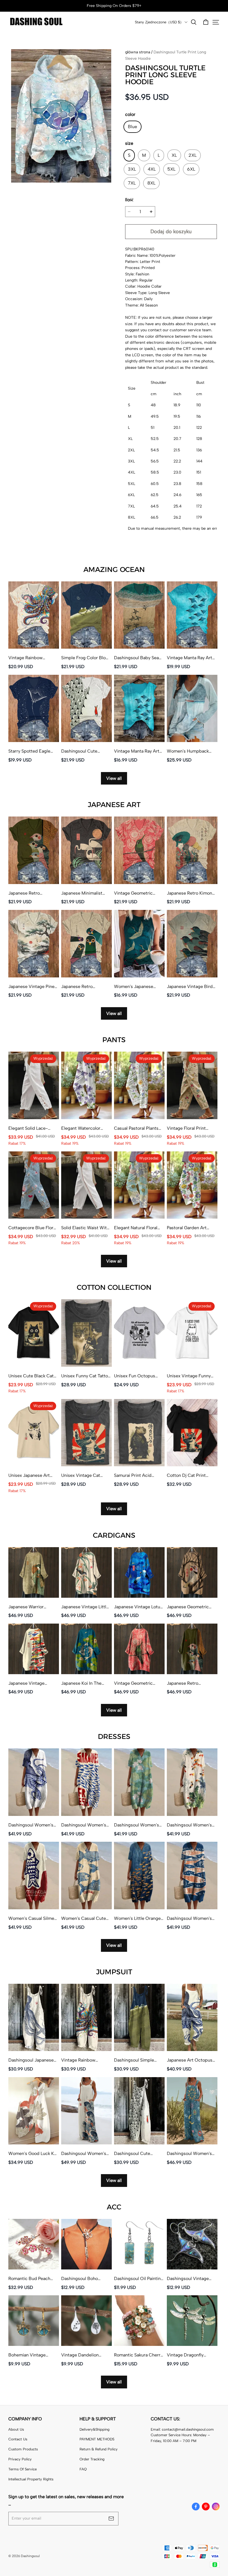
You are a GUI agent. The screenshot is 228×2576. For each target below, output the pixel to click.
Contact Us (18, 2439)
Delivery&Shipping (95, 2429)
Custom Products (23, 2449)
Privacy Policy (20, 2459)
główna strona (138, 52)
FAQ (83, 2469)
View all (114, 778)
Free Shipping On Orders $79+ (114, 6)
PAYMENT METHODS (97, 2439)
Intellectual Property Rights (31, 2479)
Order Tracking (92, 2459)
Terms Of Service (23, 2469)
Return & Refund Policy (99, 2449)
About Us (16, 2429)
